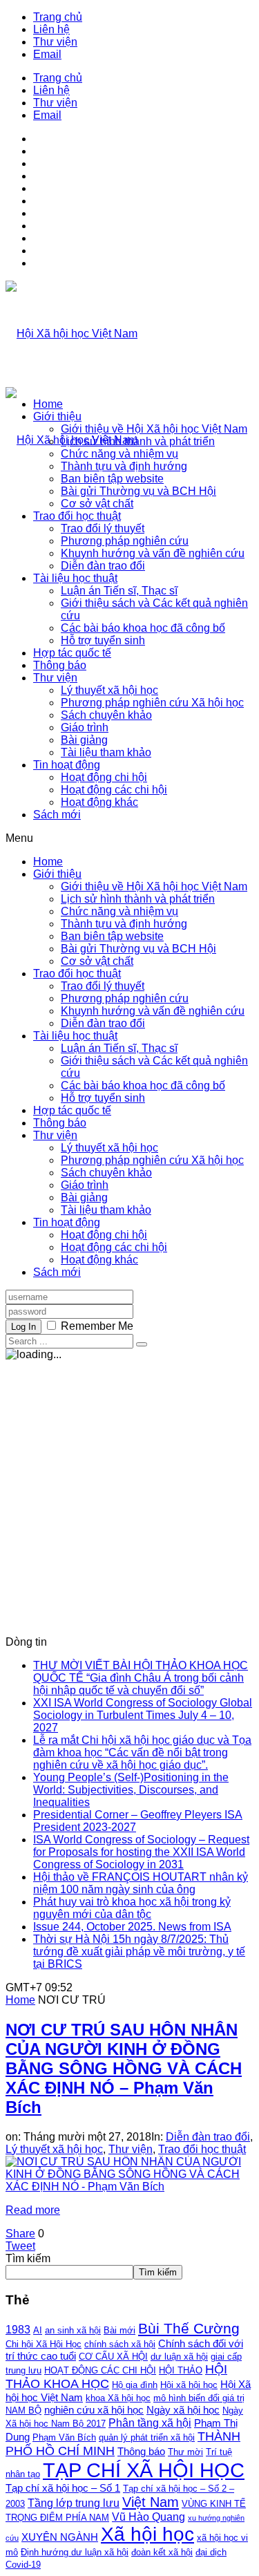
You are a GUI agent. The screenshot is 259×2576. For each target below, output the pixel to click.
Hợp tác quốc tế (72, 653)
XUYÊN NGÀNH (60, 2537)
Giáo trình (85, 727)
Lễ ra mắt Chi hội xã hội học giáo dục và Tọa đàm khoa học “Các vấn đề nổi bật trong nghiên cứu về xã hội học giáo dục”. (142, 1752)
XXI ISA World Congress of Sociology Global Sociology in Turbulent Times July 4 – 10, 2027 (143, 1715)
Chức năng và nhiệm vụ (119, 454)
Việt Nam (151, 2502)
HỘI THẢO (181, 2370)
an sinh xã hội (73, 2330)
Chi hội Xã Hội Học (44, 2344)
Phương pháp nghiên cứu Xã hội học (152, 703)
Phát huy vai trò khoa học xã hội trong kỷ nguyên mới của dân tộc (132, 1908)
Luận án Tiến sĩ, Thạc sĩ (119, 591)
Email (47, 54)
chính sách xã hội (120, 2344)
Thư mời (185, 2452)
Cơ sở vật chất (97, 504)
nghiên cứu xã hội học (94, 2410)
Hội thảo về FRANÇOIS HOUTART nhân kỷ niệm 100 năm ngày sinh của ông (141, 1883)
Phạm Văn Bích (64, 2437)
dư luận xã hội (179, 2357)
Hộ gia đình (135, 2385)
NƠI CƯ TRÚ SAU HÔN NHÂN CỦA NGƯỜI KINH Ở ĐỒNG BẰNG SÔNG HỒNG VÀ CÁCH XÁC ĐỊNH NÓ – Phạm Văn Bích (124, 2068)
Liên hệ (51, 29)
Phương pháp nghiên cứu (125, 541)
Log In (23, 1327)
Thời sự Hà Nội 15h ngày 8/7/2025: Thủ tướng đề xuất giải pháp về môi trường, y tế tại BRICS (139, 1952)
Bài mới (119, 2330)
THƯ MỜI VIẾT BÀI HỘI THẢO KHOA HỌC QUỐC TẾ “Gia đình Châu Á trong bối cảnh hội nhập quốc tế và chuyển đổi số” (141, 1678)
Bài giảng (84, 740)
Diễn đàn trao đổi (103, 566)
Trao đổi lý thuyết (103, 528)
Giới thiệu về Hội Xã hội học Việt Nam (154, 429)
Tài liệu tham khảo (106, 752)
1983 (18, 2329)
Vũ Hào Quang (148, 2517)
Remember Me (97, 1326)
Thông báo (60, 665)
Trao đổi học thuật (77, 516)
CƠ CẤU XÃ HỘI (113, 2357)
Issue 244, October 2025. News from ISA (132, 1927)
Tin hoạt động (67, 765)
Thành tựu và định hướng (124, 466)
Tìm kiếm (28, 2258)
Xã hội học (147, 2534)
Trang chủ (58, 17)
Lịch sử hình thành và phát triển (138, 441)
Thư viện (55, 42)
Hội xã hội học (189, 2385)
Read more (33, 2210)
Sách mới (57, 815)
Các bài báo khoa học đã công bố (143, 628)
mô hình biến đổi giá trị (199, 2398)
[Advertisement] (129, 1493)
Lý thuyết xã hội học (109, 690)
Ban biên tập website (112, 479)
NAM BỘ (23, 2410)
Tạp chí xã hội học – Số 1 (63, 2488)
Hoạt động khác (99, 802)
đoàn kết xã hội (162, 2552)
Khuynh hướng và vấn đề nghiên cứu (153, 553)
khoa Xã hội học (118, 2398)
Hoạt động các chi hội (114, 790)
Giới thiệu (57, 416)
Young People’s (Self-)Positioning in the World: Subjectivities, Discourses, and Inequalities (131, 1790)
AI (38, 2330)
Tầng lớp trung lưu (74, 2503)
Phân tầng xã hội (150, 2423)
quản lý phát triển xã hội (147, 2437)
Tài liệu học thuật (75, 578)
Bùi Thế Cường (189, 2329)
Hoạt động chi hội (104, 777)
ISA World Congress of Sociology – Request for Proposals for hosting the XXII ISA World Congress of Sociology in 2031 (141, 1852)
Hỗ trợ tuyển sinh (103, 640)
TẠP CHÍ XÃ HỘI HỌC (144, 2470)
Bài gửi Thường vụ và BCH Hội (138, 491)
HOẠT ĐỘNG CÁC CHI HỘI (100, 2370)
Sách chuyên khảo (106, 715)
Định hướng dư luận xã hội (75, 2552)
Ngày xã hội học (183, 2410)
